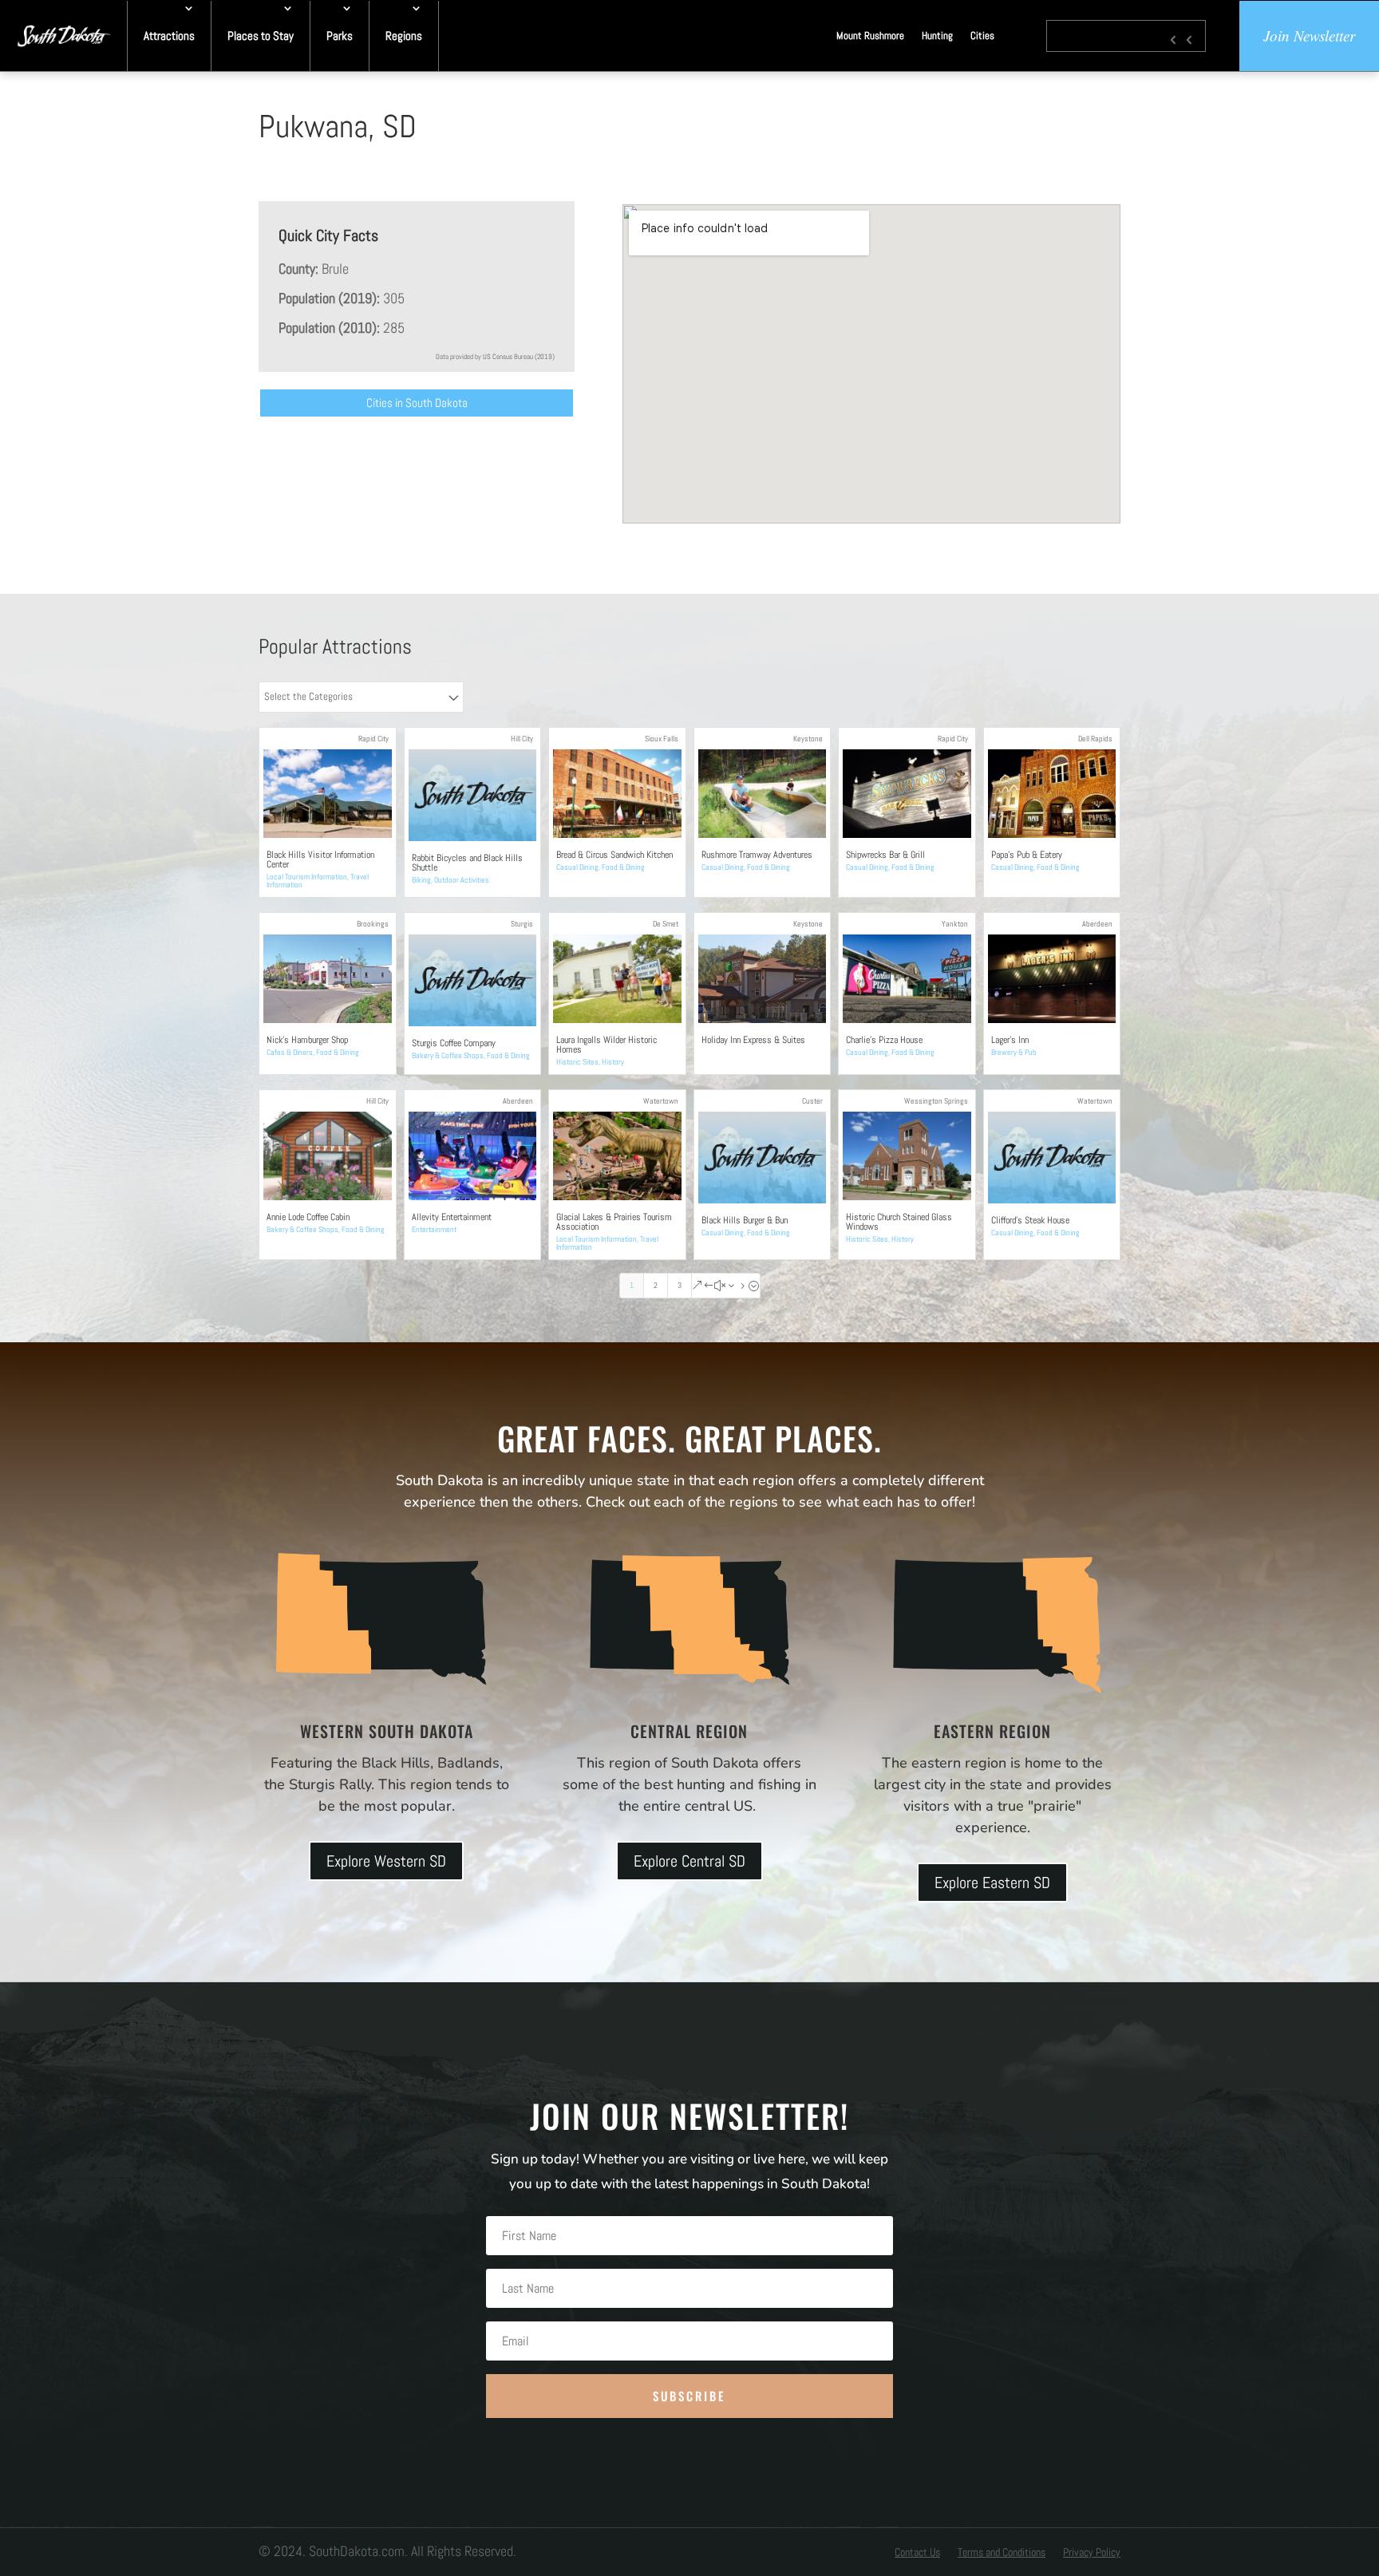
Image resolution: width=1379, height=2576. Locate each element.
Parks (340, 36)
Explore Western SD (386, 1861)
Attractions (169, 36)
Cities (982, 36)
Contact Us (917, 2553)
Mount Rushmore (870, 36)
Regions (404, 36)
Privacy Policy (1092, 2553)
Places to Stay (261, 36)
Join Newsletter (1309, 36)
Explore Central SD (689, 1861)
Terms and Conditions (1002, 2553)
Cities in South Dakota (417, 403)
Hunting (937, 36)
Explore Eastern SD (992, 1883)
